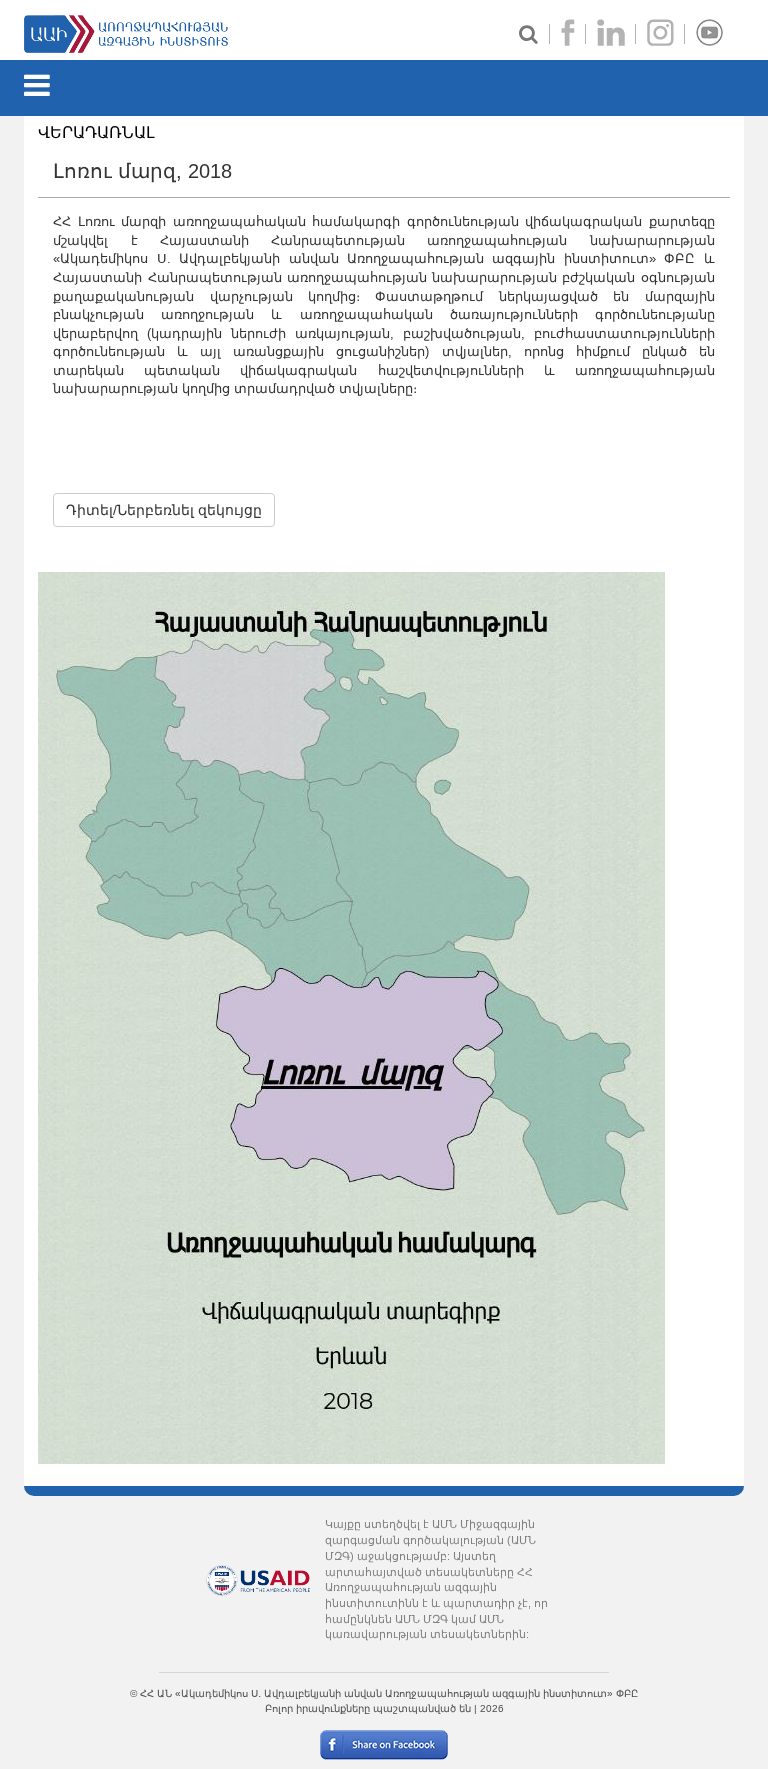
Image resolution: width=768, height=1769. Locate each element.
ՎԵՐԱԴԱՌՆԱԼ (96, 132)
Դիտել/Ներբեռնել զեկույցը (164, 510)
